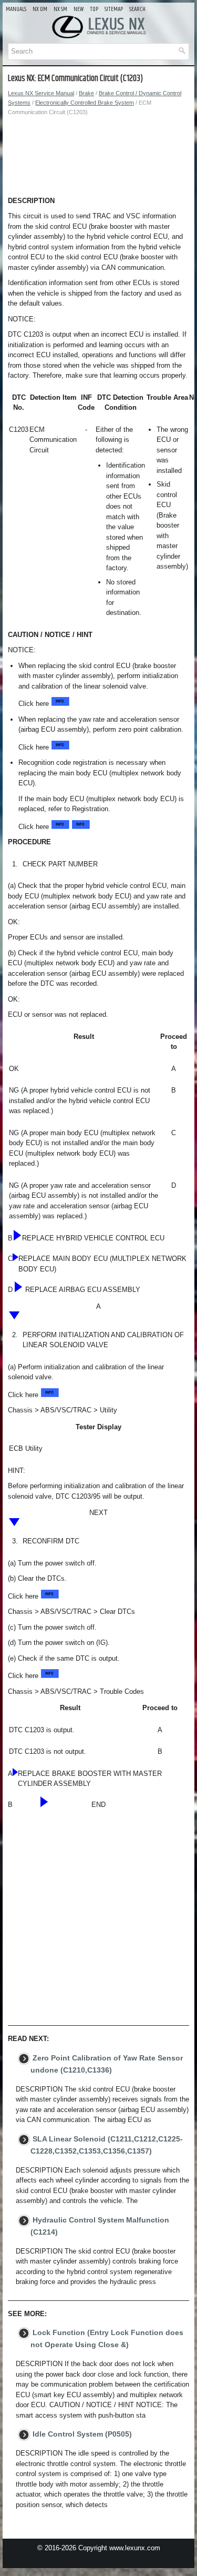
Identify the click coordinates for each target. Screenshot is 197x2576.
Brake (86, 93)
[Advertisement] (98, 159)
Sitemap (114, 9)
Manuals (16, 9)
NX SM (60, 9)
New (79, 9)
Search (137, 9)
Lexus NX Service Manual (41, 93)
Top (94, 9)
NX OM (40, 9)
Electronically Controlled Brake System (85, 103)
